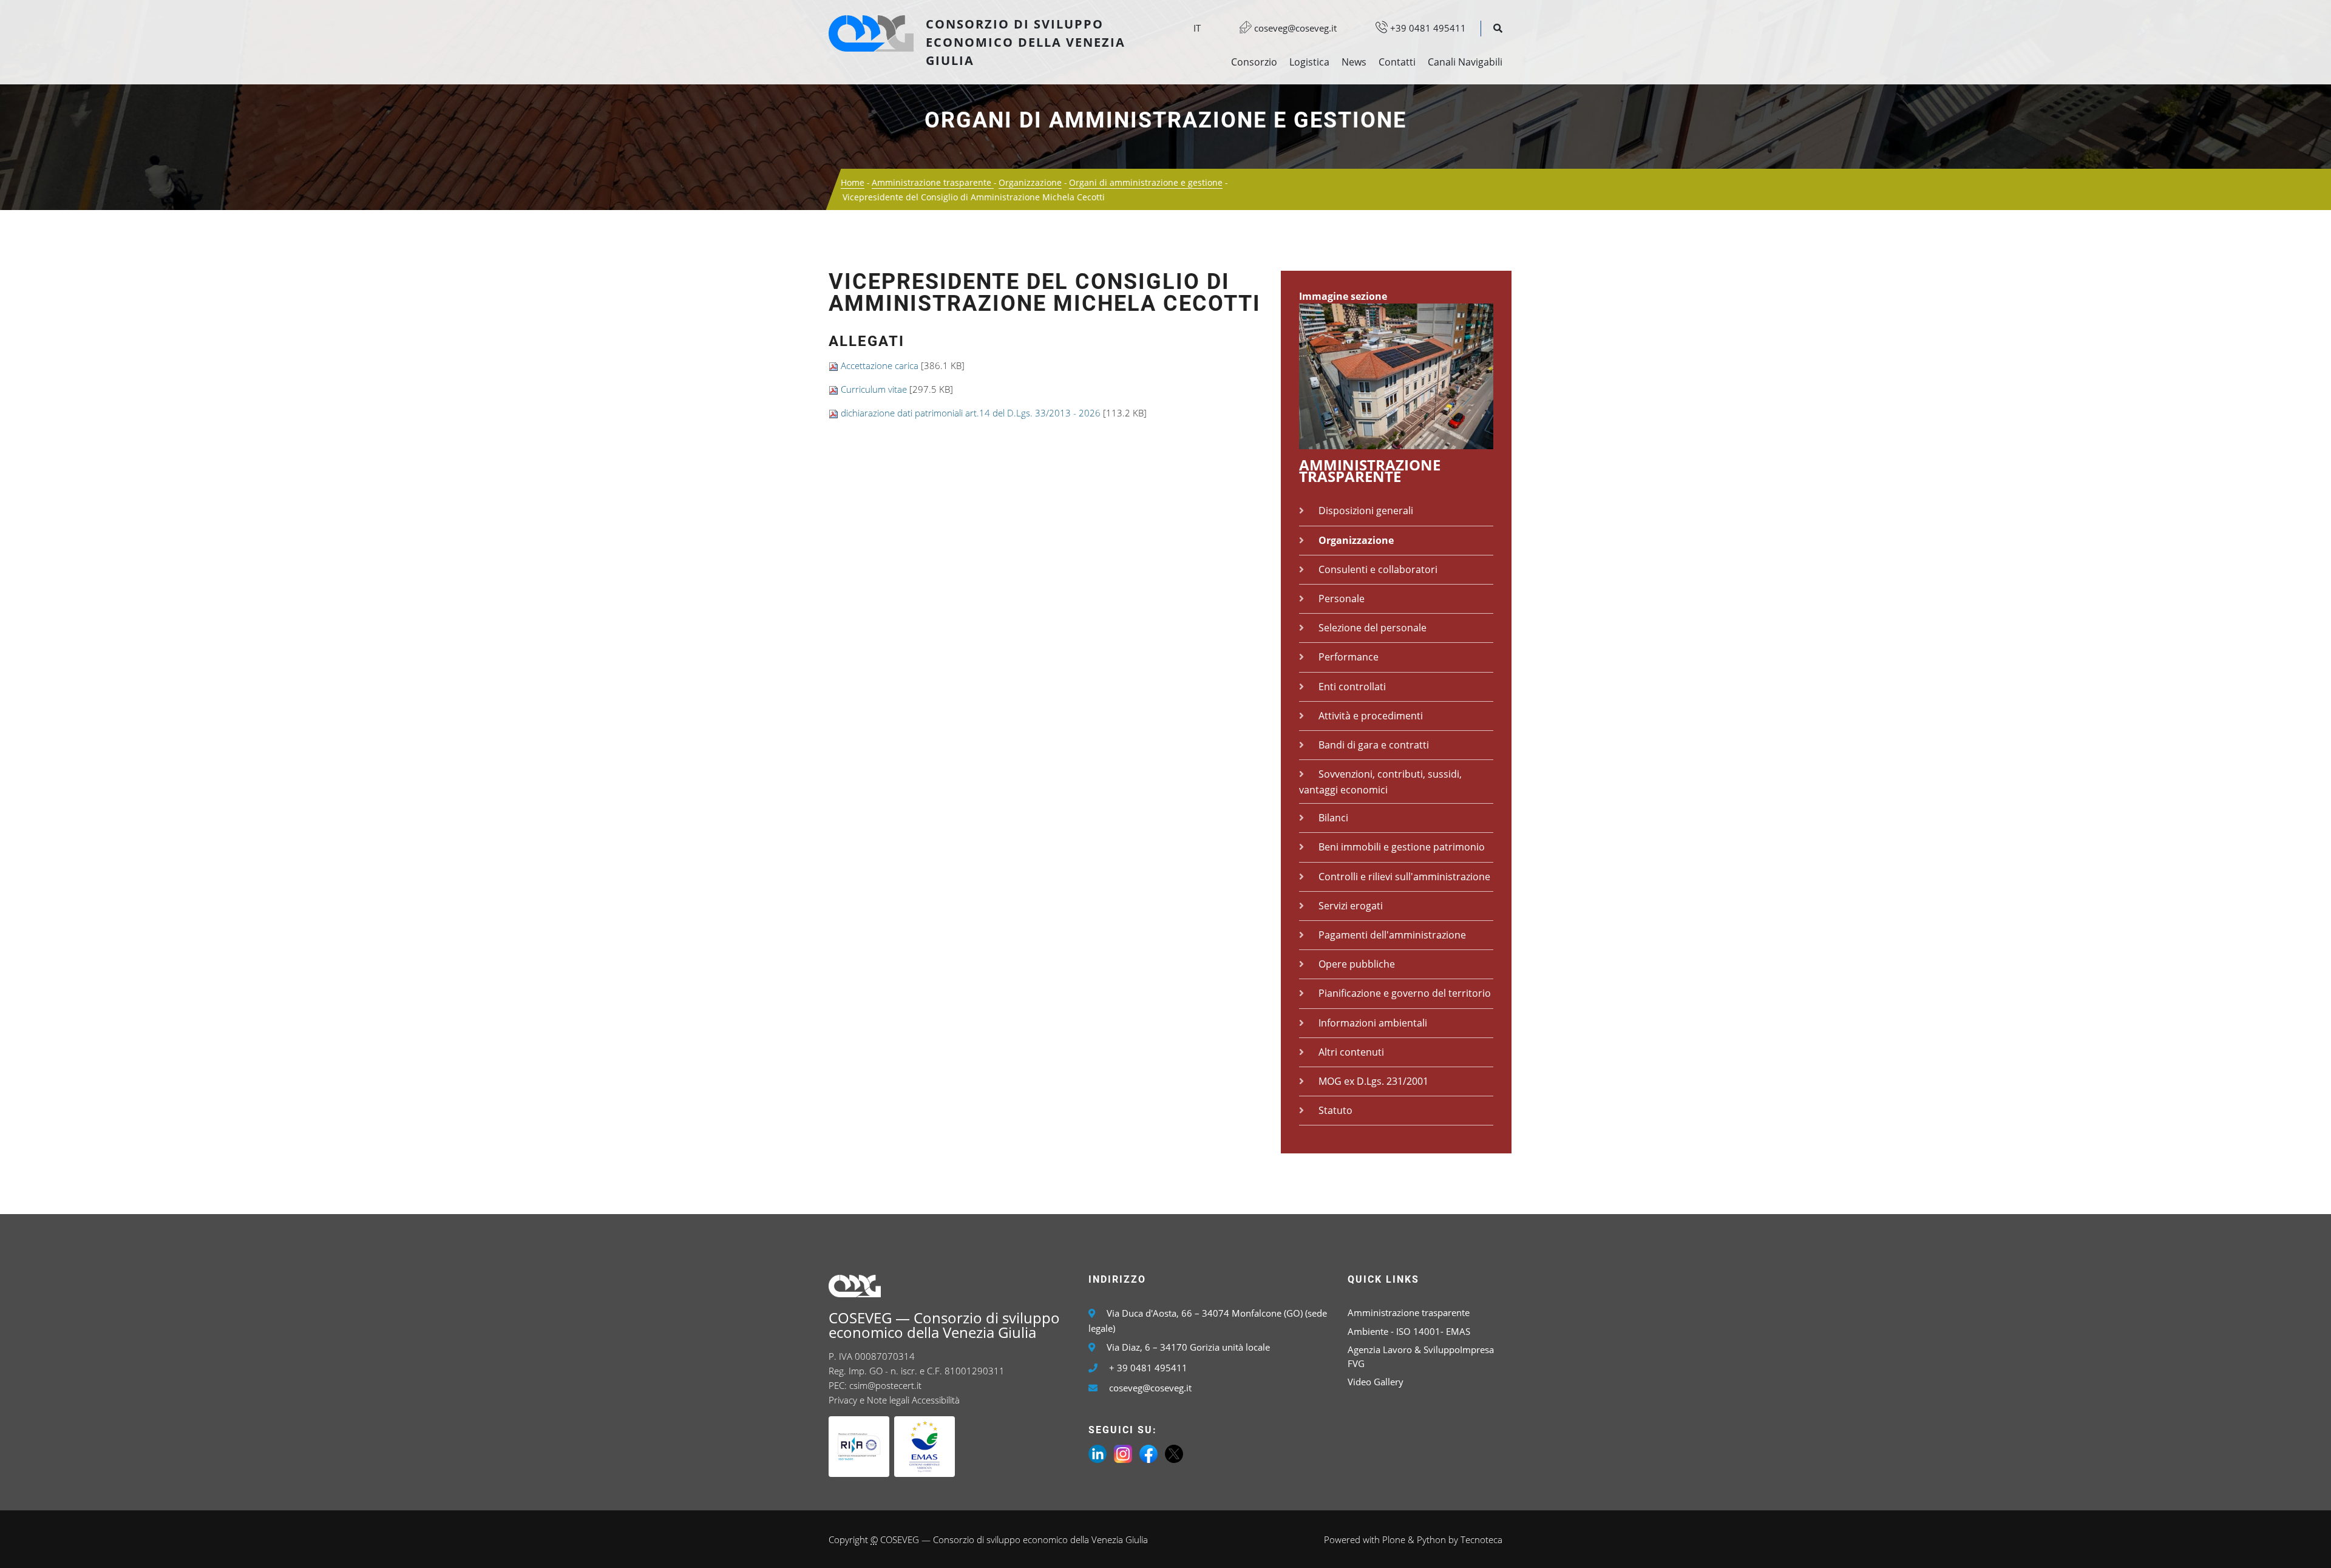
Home (853, 182)
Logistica (1309, 62)
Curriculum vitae (874, 389)
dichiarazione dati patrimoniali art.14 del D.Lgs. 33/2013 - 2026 (971, 413)
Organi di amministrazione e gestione (1165, 120)
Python (1431, 1539)
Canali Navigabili (1465, 62)
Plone (1394, 1539)
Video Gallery (1376, 1382)
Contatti (1397, 62)
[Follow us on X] (1174, 1453)
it (1197, 28)
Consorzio (1254, 62)
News (1354, 62)
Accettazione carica (880, 365)
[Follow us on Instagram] (1123, 1453)
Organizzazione (1030, 182)
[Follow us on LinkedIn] (1098, 1453)
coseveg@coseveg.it (1294, 28)
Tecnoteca (1481, 1539)
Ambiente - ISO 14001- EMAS (1409, 1331)
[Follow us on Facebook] (1149, 1453)
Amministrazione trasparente (933, 182)
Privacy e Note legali (869, 1400)
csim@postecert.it (885, 1385)
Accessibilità (936, 1400)
